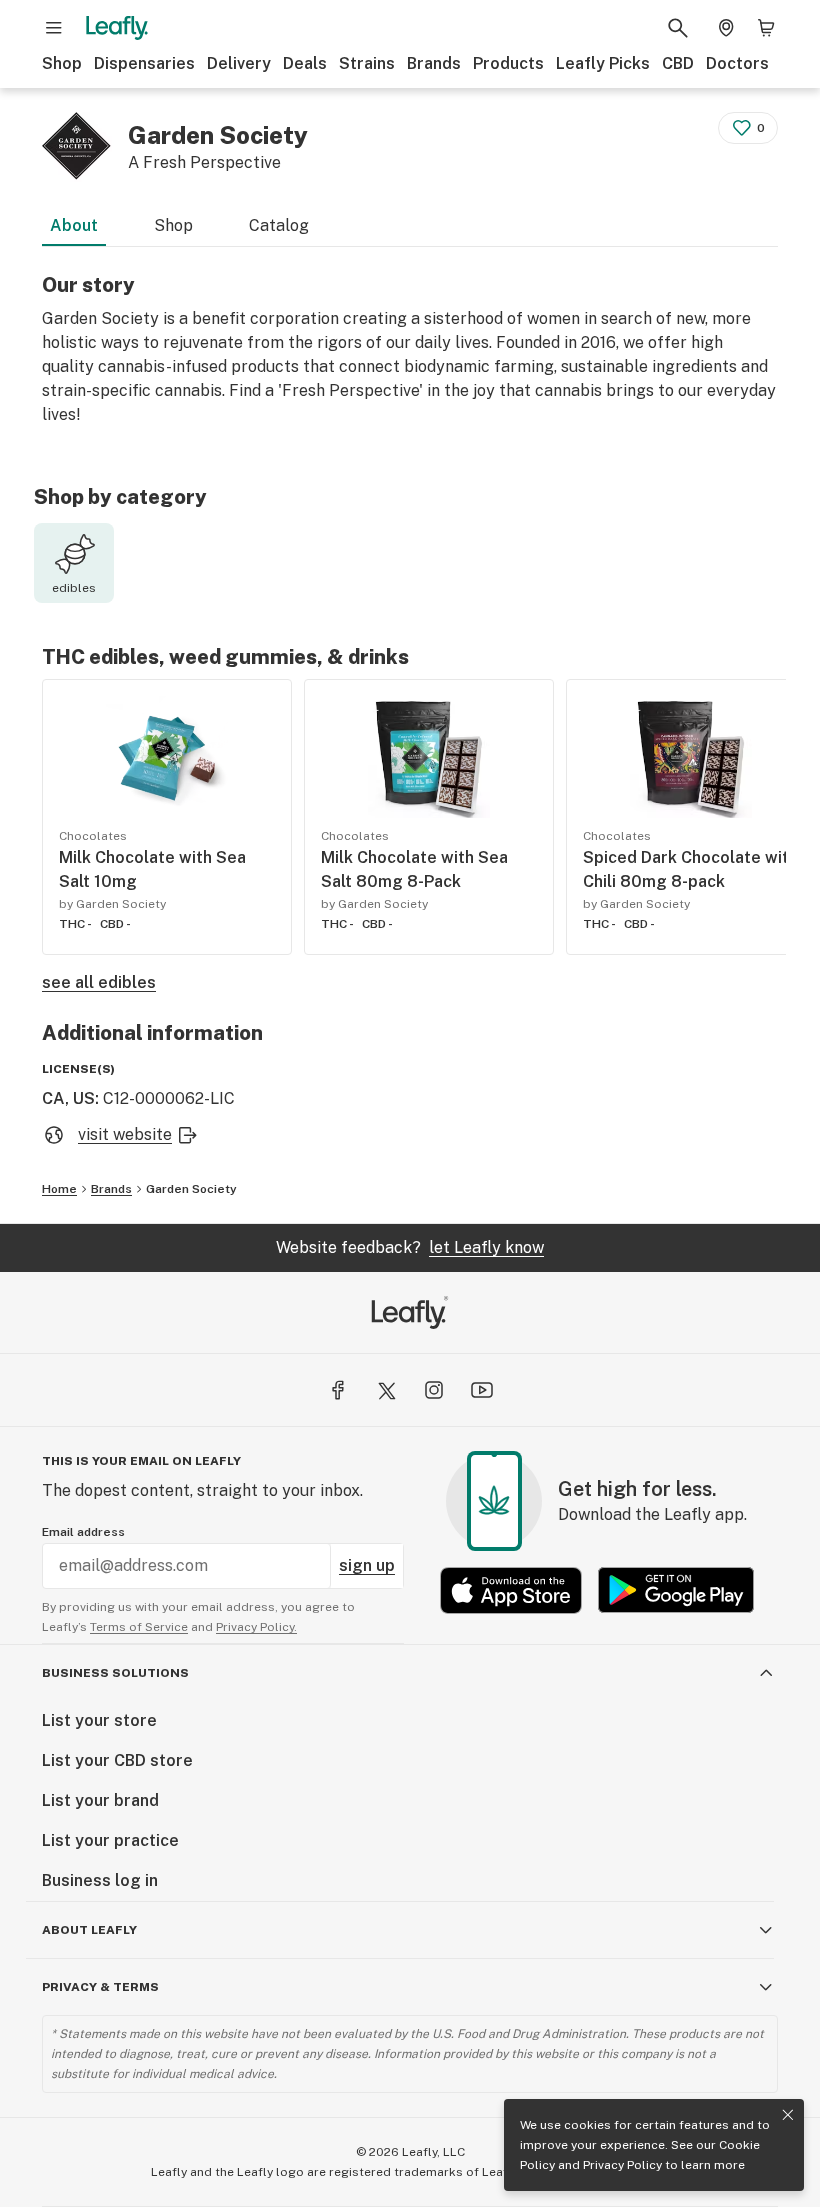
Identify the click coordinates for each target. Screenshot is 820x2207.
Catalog (279, 225)
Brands (434, 63)
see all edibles (99, 982)
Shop (62, 63)
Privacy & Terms (100, 1987)
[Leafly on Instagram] (434, 1390)
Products (508, 63)
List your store (99, 1720)
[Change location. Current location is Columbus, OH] (726, 28)
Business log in (100, 1880)
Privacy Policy (622, 2165)
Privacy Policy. (256, 1627)
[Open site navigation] (54, 28)
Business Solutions (115, 1673)
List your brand (100, 1800)
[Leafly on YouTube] (482, 1390)
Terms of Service (139, 1627)
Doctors (737, 63)
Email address (83, 1532)
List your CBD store (117, 1760)
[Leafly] (117, 28)
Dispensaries (144, 63)
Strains (367, 63)
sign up (367, 1565)
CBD (678, 63)
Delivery (239, 63)
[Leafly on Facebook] (338, 1390)
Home (59, 1189)
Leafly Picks (603, 63)
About (74, 225)
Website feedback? (410, 1247)
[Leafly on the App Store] (511, 1590)
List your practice (110, 1840)
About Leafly (89, 1930)
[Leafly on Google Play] (676, 1590)
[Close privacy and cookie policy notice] (788, 2115)
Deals (305, 63)
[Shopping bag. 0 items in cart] (766, 28)
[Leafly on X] (386, 1390)
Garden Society (191, 1189)
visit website (125, 1134)
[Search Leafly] (678, 28)
